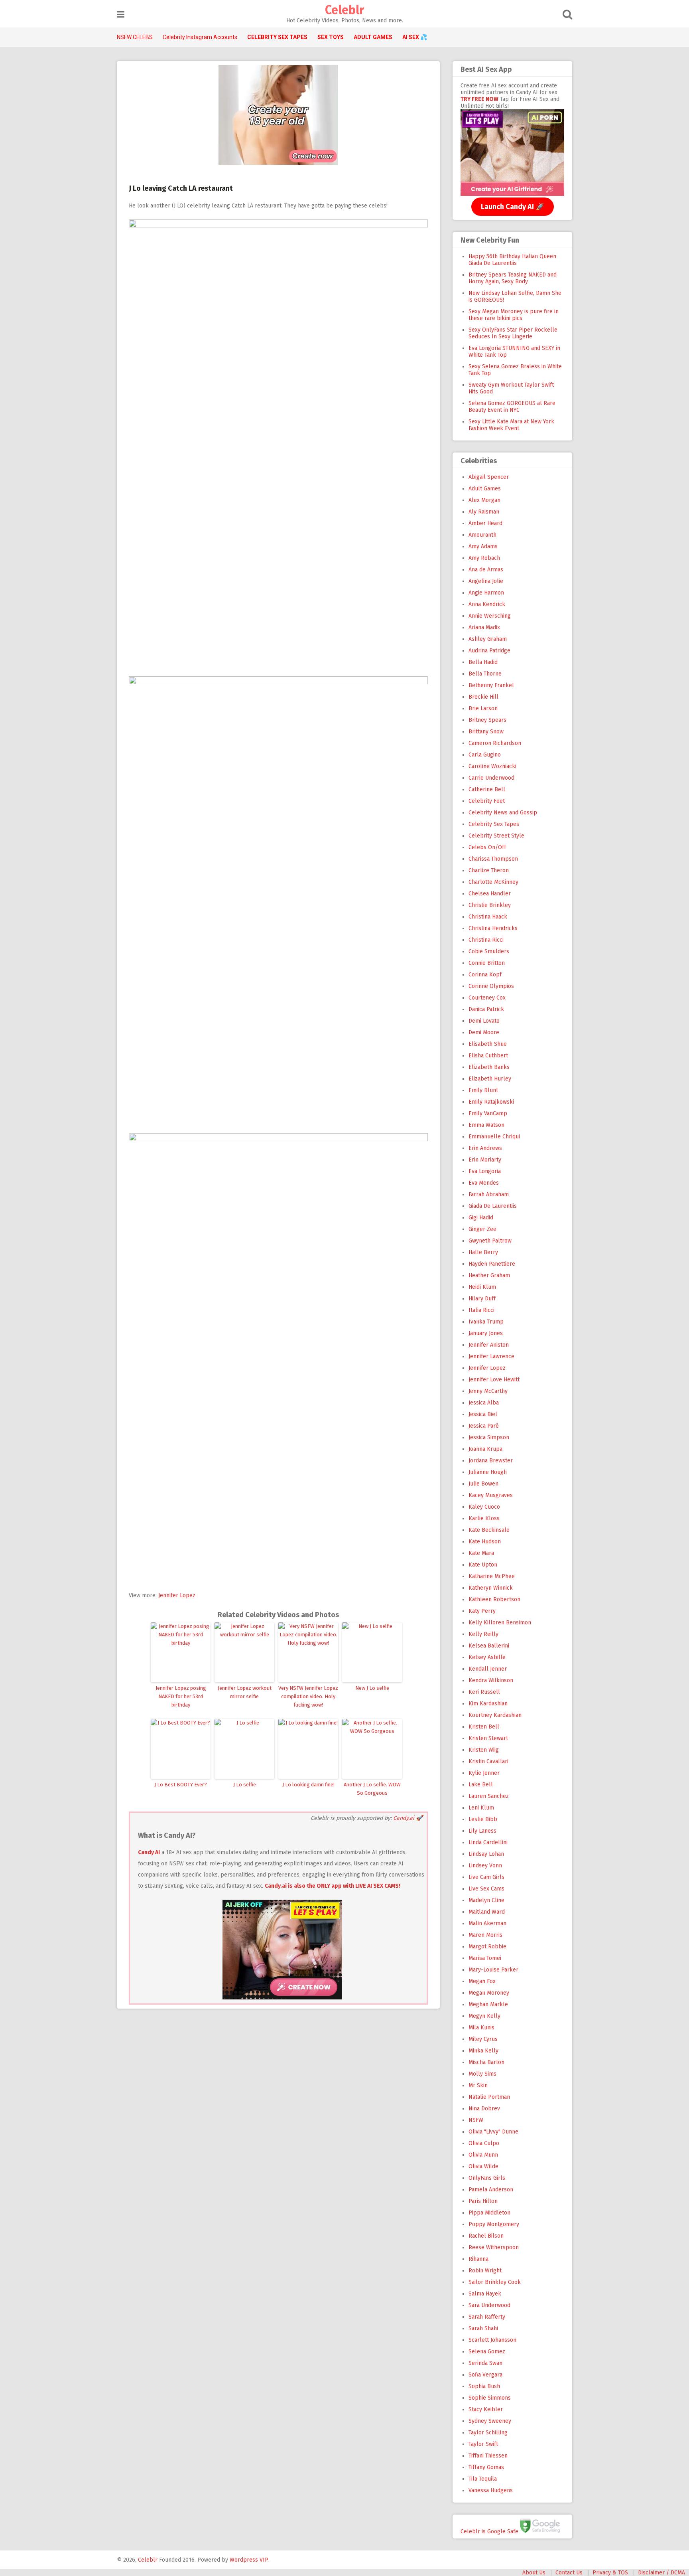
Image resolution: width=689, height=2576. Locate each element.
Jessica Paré (484, 1426)
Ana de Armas (486, 570)
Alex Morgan (484, 500)
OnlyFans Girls (487, 2178)
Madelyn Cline (486, 1900)
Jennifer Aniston (489, 1345)
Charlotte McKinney (493, 882)
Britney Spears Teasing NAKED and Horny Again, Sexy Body (513, 278)
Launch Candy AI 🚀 (513, 207)
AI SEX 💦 (415, 37)
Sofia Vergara (485, 2375)
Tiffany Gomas (486, 2467)
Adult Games (485, 489)
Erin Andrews (485, 1148)
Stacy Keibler (486, 2409)
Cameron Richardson (495, 743)
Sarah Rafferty (487, 2317)
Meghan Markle (488, 2004)
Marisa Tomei (485, 1958)
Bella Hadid (483, 662)
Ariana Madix (484, 627)
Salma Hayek (485, 2294)
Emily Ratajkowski (491, 1102)
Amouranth (482, 535)
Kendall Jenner (488, 1669)
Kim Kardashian (488, 1704)
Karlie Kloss (484, 1518)
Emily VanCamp (488, 1113)
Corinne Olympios (491, 986)
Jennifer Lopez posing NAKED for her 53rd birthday (181, 1696)
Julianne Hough (488, 1472)
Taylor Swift (483, 2444)
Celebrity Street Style (496, 836)
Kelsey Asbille (487, 1657)
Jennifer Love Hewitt (494, 1380)
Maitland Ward (487, 1912)
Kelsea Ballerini (489, 1646)
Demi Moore (484, 1032)
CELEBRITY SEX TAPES (277, 37)
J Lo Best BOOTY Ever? (181, 1785)
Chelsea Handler (490, 894)
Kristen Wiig (484, 1750)
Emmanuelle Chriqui (494, 1137)
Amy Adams (483, 546)
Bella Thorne (485, 674)
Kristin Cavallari (488, 1761)
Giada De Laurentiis (493, 1206)
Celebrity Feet (487, 801)
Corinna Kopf (485, 975)
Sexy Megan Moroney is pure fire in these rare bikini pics (514, 315)
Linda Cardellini (488, 1842)
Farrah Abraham (489, 1194)
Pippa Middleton (489, 2213)
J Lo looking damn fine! (308, 1785)
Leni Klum (481, 1808)
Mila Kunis (481, 2028)
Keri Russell (484, 1692)
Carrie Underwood (491, 778)
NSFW (476, 2120)
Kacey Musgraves (491, 1495)
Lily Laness (482, 1831)
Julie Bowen (483, 1484)
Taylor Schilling (488, 2433)
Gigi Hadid (481, 1218)
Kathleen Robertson (494, 1599)
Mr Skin (478, 2085)
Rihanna (478, 2259)
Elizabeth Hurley (490, 1079)
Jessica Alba (484, 1403)
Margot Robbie (487, 1947)
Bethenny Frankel (491, 685)
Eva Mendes (484, 1183)
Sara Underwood (489, 2305)
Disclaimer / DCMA (661, 2573)
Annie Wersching (490, 616)
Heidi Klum (482, 1287)
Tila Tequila (483, 2479)
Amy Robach (484, 558)
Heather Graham (489, 1275)
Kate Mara (481, 1553)
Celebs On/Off (487, 847)
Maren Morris (485, 1935)
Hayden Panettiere (492, 1264)
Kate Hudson (485, 1542)
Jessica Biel (483, 1414)
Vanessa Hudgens (491, 2490)
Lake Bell (481, 1785)
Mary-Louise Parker (493, 1970)
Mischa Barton (486, 2062)
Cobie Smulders (489, 951)
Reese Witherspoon (494, 2247)
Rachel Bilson (486, 2236)
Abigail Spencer (489, 477)
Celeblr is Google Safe (489, 2531)
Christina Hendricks (493, 928)
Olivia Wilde (483, 2166)
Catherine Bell (487, 789)
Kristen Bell (484, 1727)
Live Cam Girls (486, 1877)
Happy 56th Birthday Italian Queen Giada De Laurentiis (512, 260)
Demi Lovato (484, 1021)
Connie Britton (487, 963)
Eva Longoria (485, 1171)
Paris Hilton (483, 2201)
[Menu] (121, 15)
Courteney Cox (487, 998)
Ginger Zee (482, 1229)
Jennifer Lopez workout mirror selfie (245, 1692)
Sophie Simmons (490, 2398)
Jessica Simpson (489, 1437)
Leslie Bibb (483, 1819)
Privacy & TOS (610, 2573)
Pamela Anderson (491, 2190)
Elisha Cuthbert (488, 1056)
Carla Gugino (485, 755)
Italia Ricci (481, 1310)
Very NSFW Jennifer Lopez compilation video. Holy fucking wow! (308, 1696)
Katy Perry (482, 1611)
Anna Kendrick (487, 604)
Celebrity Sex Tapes (494, 824)
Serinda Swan (485, 2363)
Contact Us (569, 2573)
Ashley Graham (488, 639)
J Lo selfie (245, 1785)
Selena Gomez (487, 2352)
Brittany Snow (486, 732)
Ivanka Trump (486, 1322)
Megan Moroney (489, 1993)
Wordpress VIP (249, 2560)
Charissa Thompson (493, 859)
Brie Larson (483, 708)
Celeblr (344, 10)
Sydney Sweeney (490, 2421)
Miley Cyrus (483, 2039)
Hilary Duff (482, 1299)
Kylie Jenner (484, 1773)
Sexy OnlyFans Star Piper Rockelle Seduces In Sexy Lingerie (513, 333)
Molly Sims (482, 2074)
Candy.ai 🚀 (408, 1818)
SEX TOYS (331, 37)
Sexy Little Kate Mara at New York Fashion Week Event (511, 425)
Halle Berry (483, 1252)
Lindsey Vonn (485, 1866)
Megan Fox (482, 1981)
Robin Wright (485, 2271)
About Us (534, 2573)
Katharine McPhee (492, 1576)
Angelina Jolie (486, 581)
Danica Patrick (486, 1009)
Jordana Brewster (491, 1461)
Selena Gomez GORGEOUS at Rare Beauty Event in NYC (512, 407)
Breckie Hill (483, 697)
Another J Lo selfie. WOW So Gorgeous (372, 1789)
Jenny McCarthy (488, 1391)
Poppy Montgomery (494, 2224)
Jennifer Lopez (177, 1595)
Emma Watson (486, 1125)
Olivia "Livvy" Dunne (493, 2132)
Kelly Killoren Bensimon (500, 1623)
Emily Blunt (483, 1090)
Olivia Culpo (484, 2143)
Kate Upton (483, 1565)
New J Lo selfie (372, 1688)
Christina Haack (488, 917)
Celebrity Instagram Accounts (200, 37)
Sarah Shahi (483, 2328)
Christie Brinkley (490, 905)
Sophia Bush (484, 2386)
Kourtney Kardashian (495, 1715)
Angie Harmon (486, 593)
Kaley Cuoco (484, 1507)
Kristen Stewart (488, 1738)
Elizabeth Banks (489, 1067)
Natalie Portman (489, 2097)
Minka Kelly (483, 2051)
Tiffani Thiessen (488, 2456)
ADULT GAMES (373, 37)
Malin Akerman (487, 1923)
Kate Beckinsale (489, 1530)
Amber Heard (485, 523)
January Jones (486, 1333)
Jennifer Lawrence (491, 1356)
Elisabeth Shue (488, 1044)
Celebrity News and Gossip (503, 813)
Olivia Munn (483, 2155)
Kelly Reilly (483, 1634)
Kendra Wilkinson (491, 1680)
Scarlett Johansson (492, 2340)
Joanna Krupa (485, 1449)
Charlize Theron (489, 870)
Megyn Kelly (484, 2016)
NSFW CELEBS (135, 37)
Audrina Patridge (489, 651)
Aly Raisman (484, 512)
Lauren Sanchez (489, 1796)
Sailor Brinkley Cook (495, 2282)
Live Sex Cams (486, 1889)
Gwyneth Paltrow (490, 1241)
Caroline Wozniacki (492, 766)
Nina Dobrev (484, 2109)
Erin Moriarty (485, 1160)
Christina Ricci (486, 940)
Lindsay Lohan (486, 1854)
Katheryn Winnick (491, 1588)
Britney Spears (487, 720)
